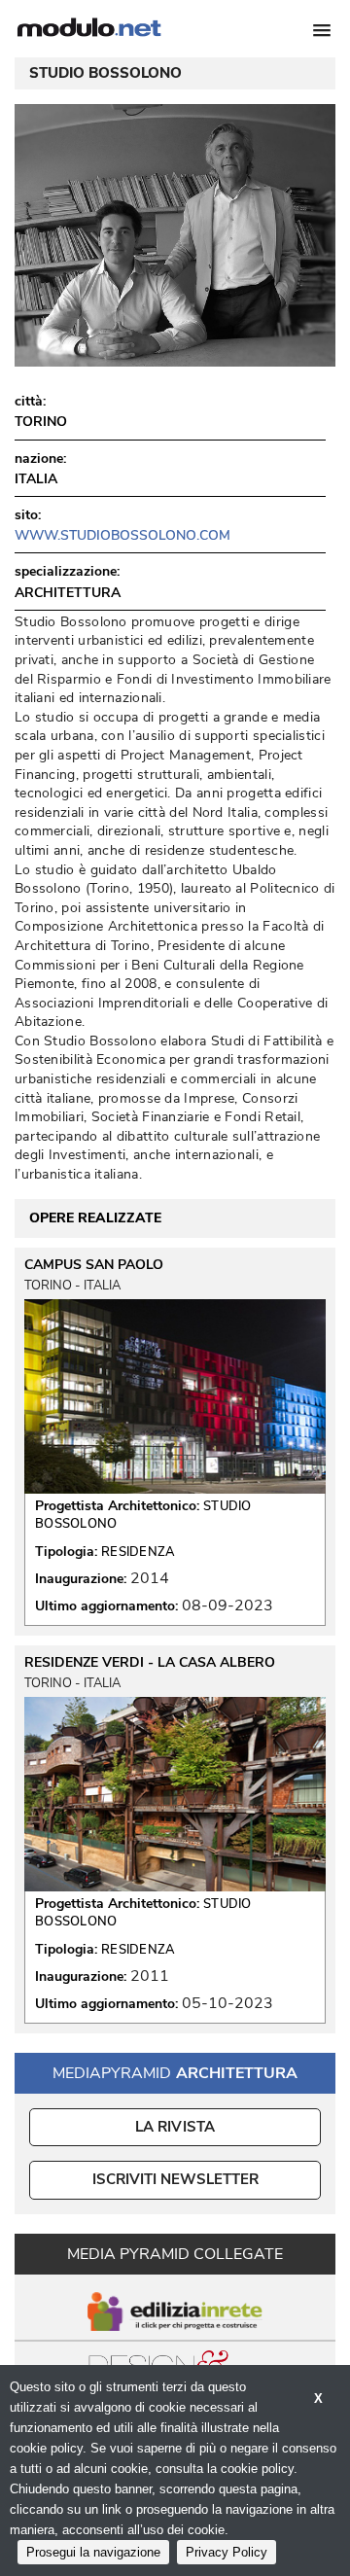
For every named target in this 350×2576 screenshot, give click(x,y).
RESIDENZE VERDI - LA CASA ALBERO (150, 1663)
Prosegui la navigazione (93, 2552)
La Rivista (175, 2127)
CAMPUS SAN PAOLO (94, 1265)
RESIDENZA (139, 1552)
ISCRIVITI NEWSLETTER (175, 2179)
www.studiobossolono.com (122, 535)
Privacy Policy (227, 2552)
